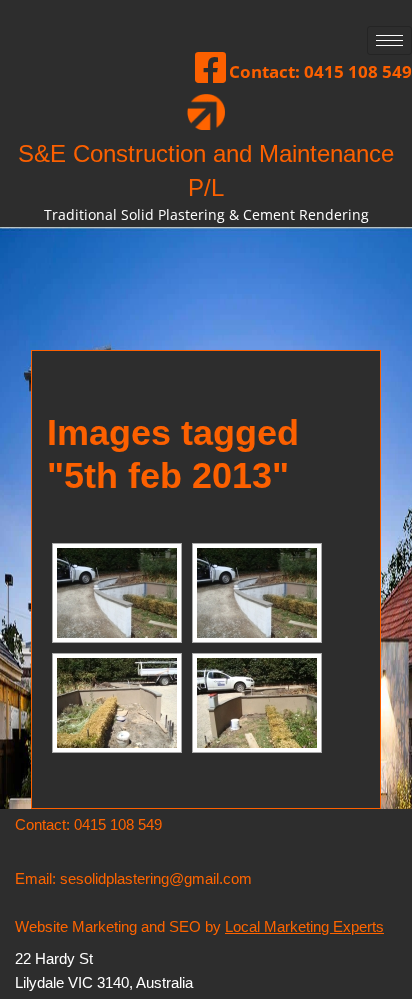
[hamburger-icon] (389, 40)
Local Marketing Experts (304, 926)
